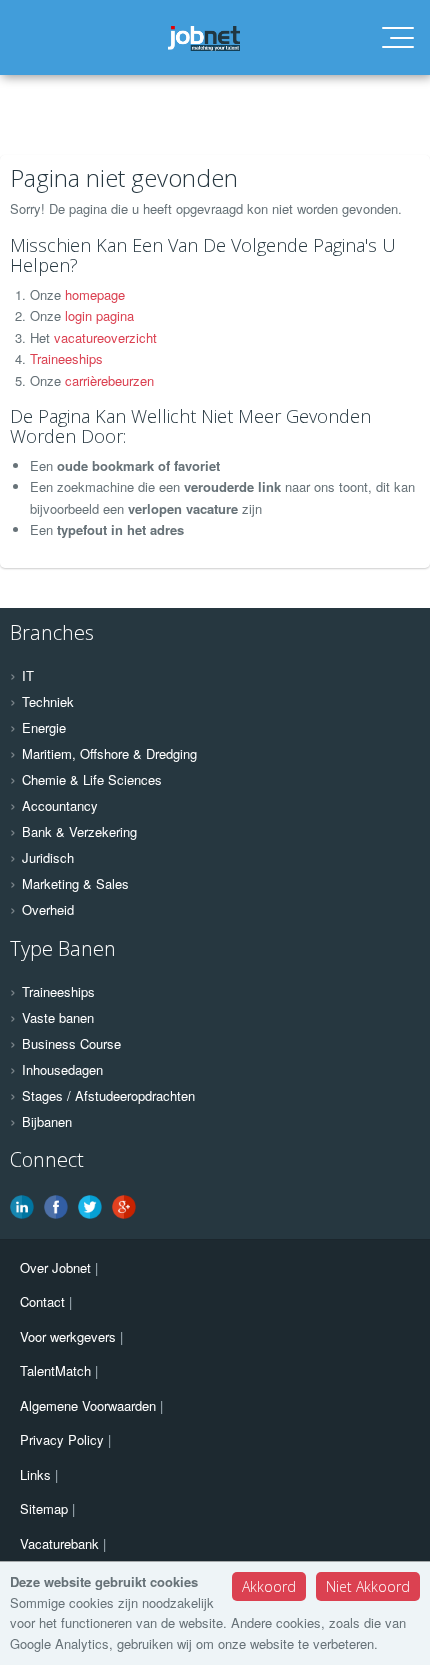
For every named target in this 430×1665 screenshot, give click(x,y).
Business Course (71, 1044)
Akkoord (269, 1586)
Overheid (48, 910)
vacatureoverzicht (105, 337)
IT (28, 676)
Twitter (90, 1207)
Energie (44, 728)
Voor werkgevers (68, 1336)
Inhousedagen (62, 1070)
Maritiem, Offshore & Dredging (109, 754)
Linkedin (22, 1207)
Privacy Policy (62, 1439)
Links (35, 1474)
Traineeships (66, 358)
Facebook (56, 1207)
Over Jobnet (55, 1267)
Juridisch (48, 858)
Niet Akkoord (368, 1586)
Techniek (48, 702)
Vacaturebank (59, 1543)
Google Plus (124, 1207)
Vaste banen (58, 1018)
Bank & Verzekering (79, 832)
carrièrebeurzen (109, 380)
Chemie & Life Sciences (92, 780)
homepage (95, 294)
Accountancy (60, 806)
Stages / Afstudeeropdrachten (108, 1096)
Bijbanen (47, 1122)
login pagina (99, 315)
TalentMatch (55, 1370)
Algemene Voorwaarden (88, 1405)
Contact (42, 1301)
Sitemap (44, 1508)
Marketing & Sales (75, 884)
